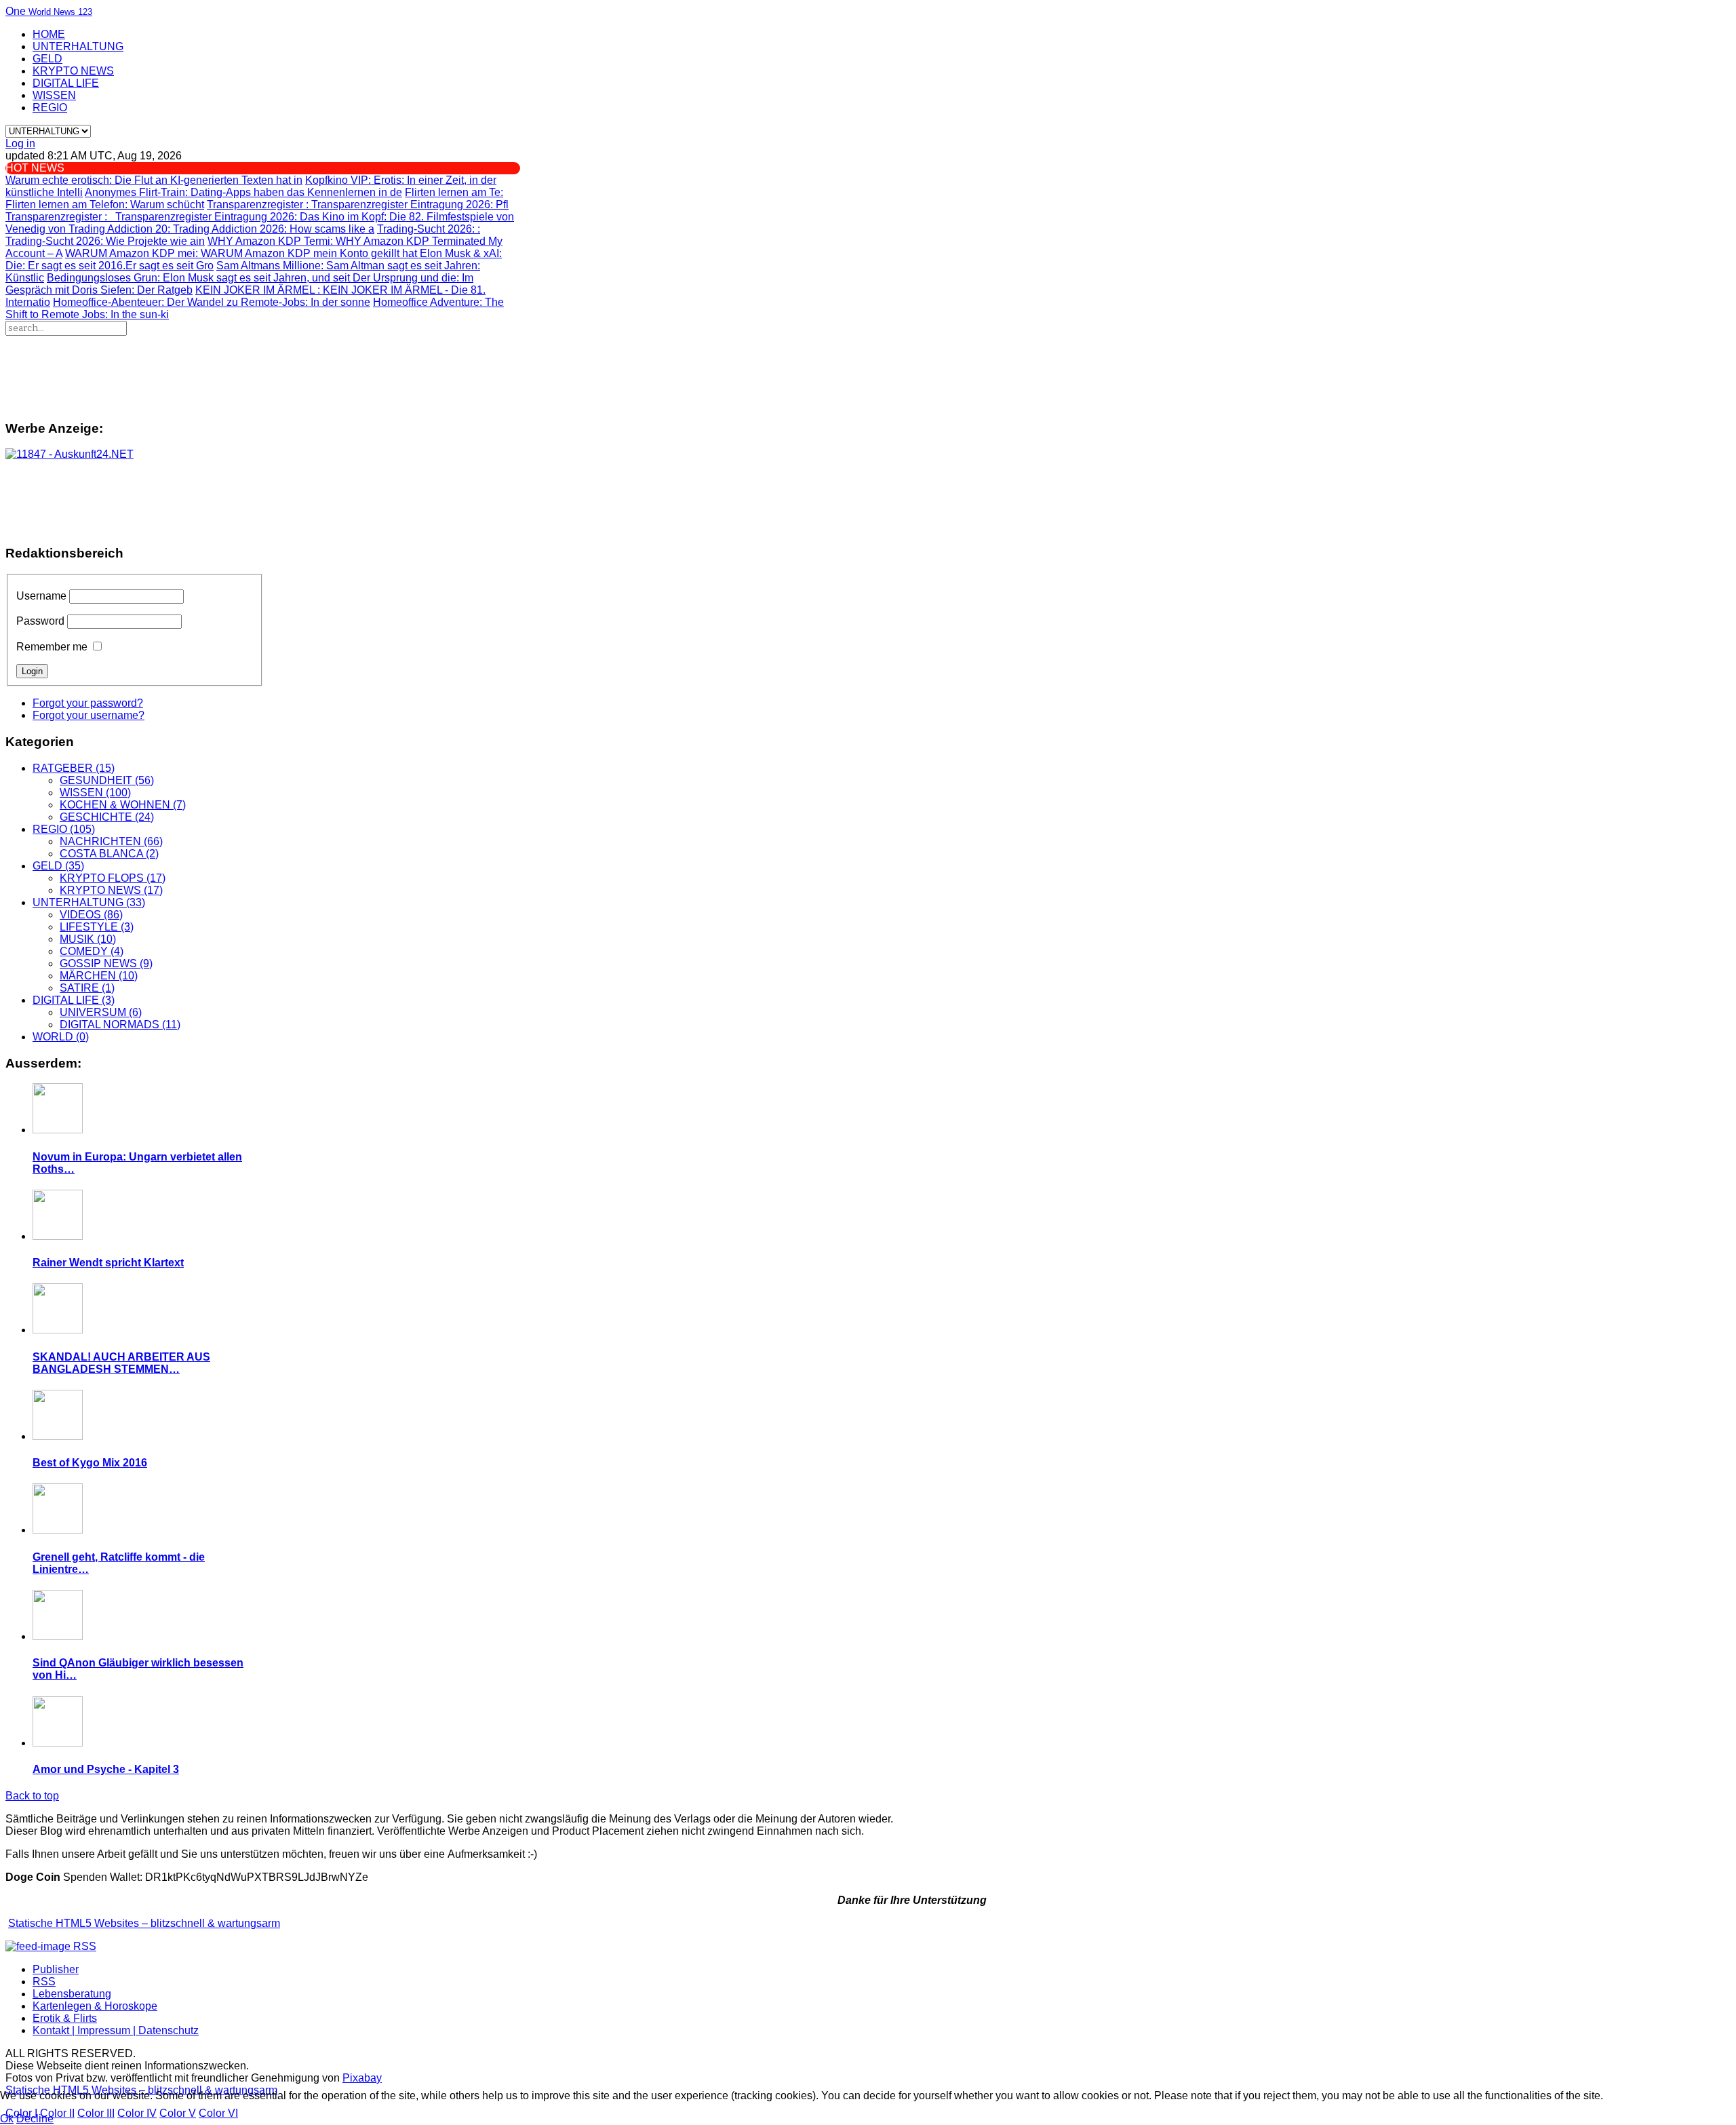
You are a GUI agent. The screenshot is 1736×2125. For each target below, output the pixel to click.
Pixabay (362, 2078)
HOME (49, 34)
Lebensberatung (72, 1994)
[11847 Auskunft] (70, 454)
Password (40, 621)
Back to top (32, 1796)
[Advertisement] (367, 372)
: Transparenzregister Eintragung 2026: (153, 217)
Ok (7, 2119)
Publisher (56, 1969)
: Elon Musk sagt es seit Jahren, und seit (200, 278)
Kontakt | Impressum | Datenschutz (116, 2030)
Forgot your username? (88, 715)
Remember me (52, 647)
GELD (47, 59)
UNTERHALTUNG (78, 46)
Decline (35, 2119)
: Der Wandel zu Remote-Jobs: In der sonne (212, 302)
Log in (20, 143)
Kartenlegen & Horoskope (95, 2006)
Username (41, 596)
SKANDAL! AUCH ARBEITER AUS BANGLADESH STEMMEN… (121, 1363)
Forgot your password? (88, 703)
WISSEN (54, 95)
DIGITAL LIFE (66, 83)
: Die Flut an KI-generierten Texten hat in (154, 180)
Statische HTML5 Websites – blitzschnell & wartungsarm (144, 1923)
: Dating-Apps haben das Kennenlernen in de (243, 192)
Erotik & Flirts (65, 2018)
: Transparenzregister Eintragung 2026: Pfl (358, 204)
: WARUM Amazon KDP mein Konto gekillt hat (242, 253)
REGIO (50, 108)
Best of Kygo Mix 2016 (90, 1463)
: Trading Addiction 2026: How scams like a (221, 229)
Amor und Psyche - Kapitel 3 (106, 1769)
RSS (44, 1982)
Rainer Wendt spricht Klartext (108, 1263)
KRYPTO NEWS (73, 71)
